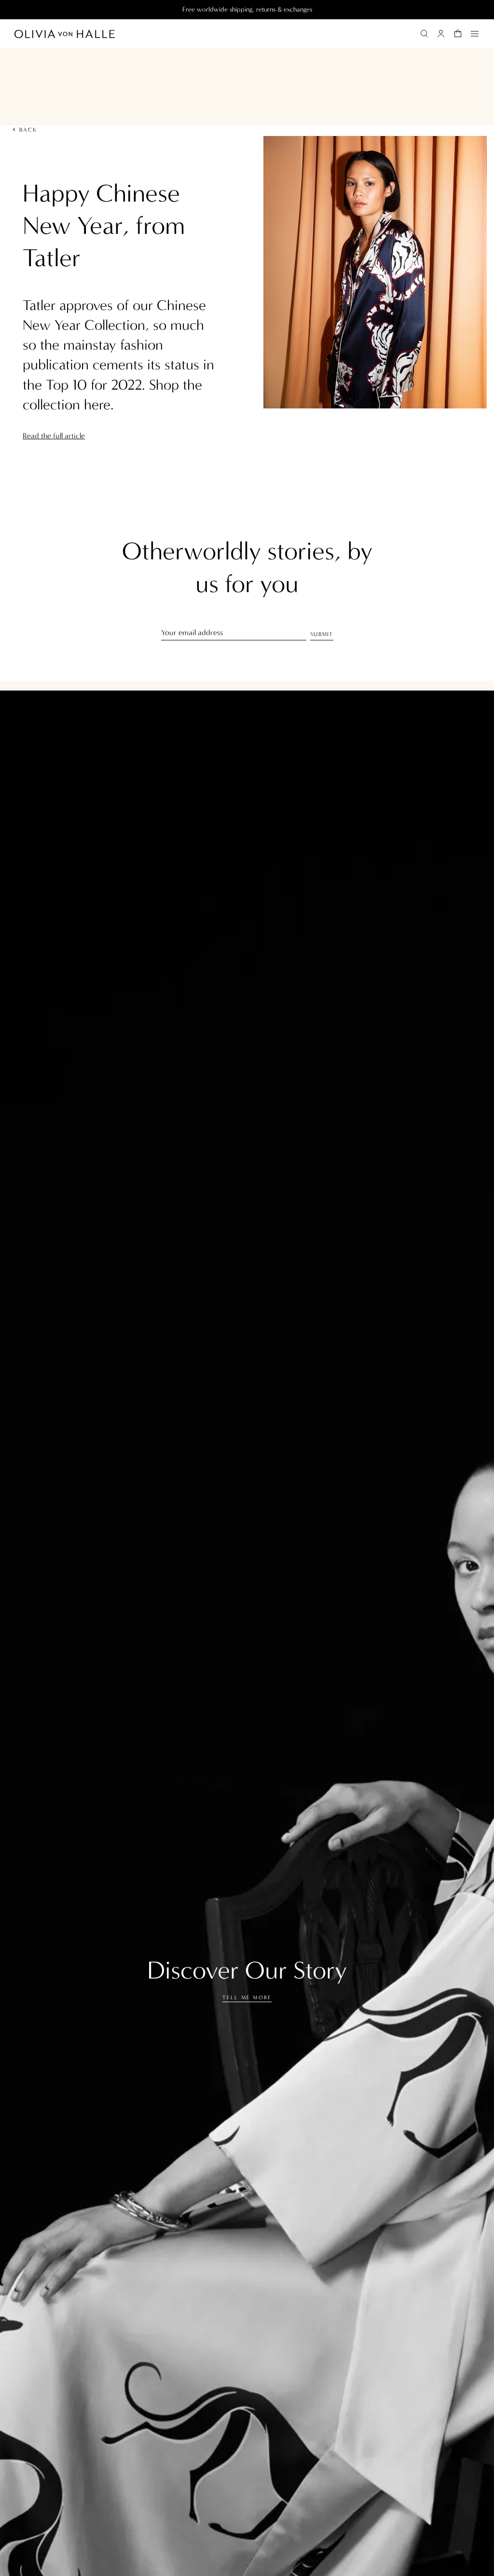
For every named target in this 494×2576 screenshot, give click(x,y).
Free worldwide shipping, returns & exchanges (247, 9)
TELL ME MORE (247, 1998)
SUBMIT (322, 634)
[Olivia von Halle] (65, 34)
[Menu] (475, 34)
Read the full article (54, 436)
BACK (29, 130)
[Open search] (424, 34)
